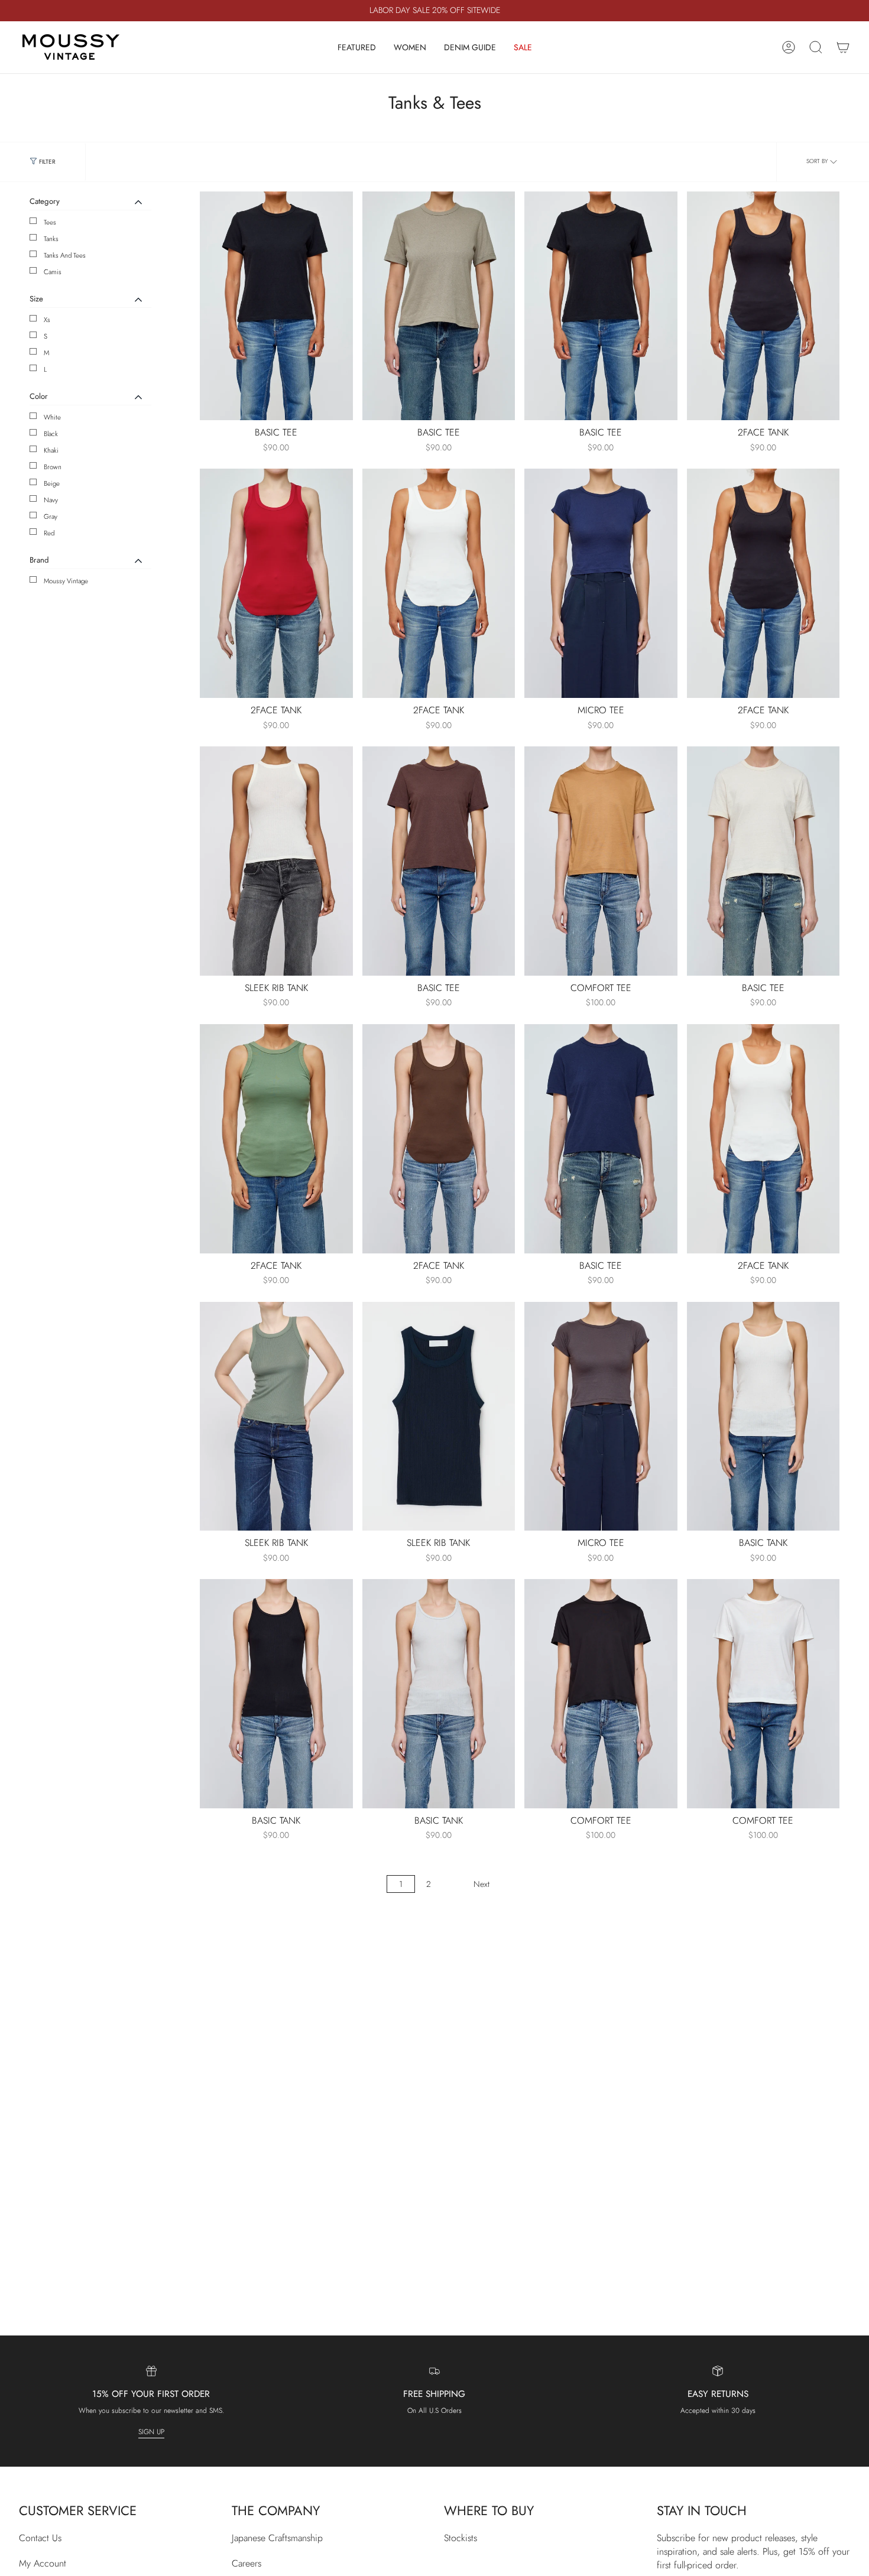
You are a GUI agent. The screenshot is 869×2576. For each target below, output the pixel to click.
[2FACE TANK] (763, 306)
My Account (43, 2563)
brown (53, 467)
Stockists (461, 2538)
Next (481, 1884)
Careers (247, 2563)
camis (53, 272)
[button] (357, 47)
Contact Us (40, 2538)
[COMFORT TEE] (601, 861)
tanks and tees (65, 255)
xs (47, 320)
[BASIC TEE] (276, 306)
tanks (51, 239)
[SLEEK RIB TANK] (276, 861)
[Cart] (843, 47)
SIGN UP (151, 2432)
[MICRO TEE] (601, 583)
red (49, 533)
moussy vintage (66, 581)
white (52, 417)
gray (51, 517)
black (51, 434)
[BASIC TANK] (763, 1417)
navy (51, 500)
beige (52, 483)
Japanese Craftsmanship (277, 2538)
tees (50, 222)
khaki (51, 450)
